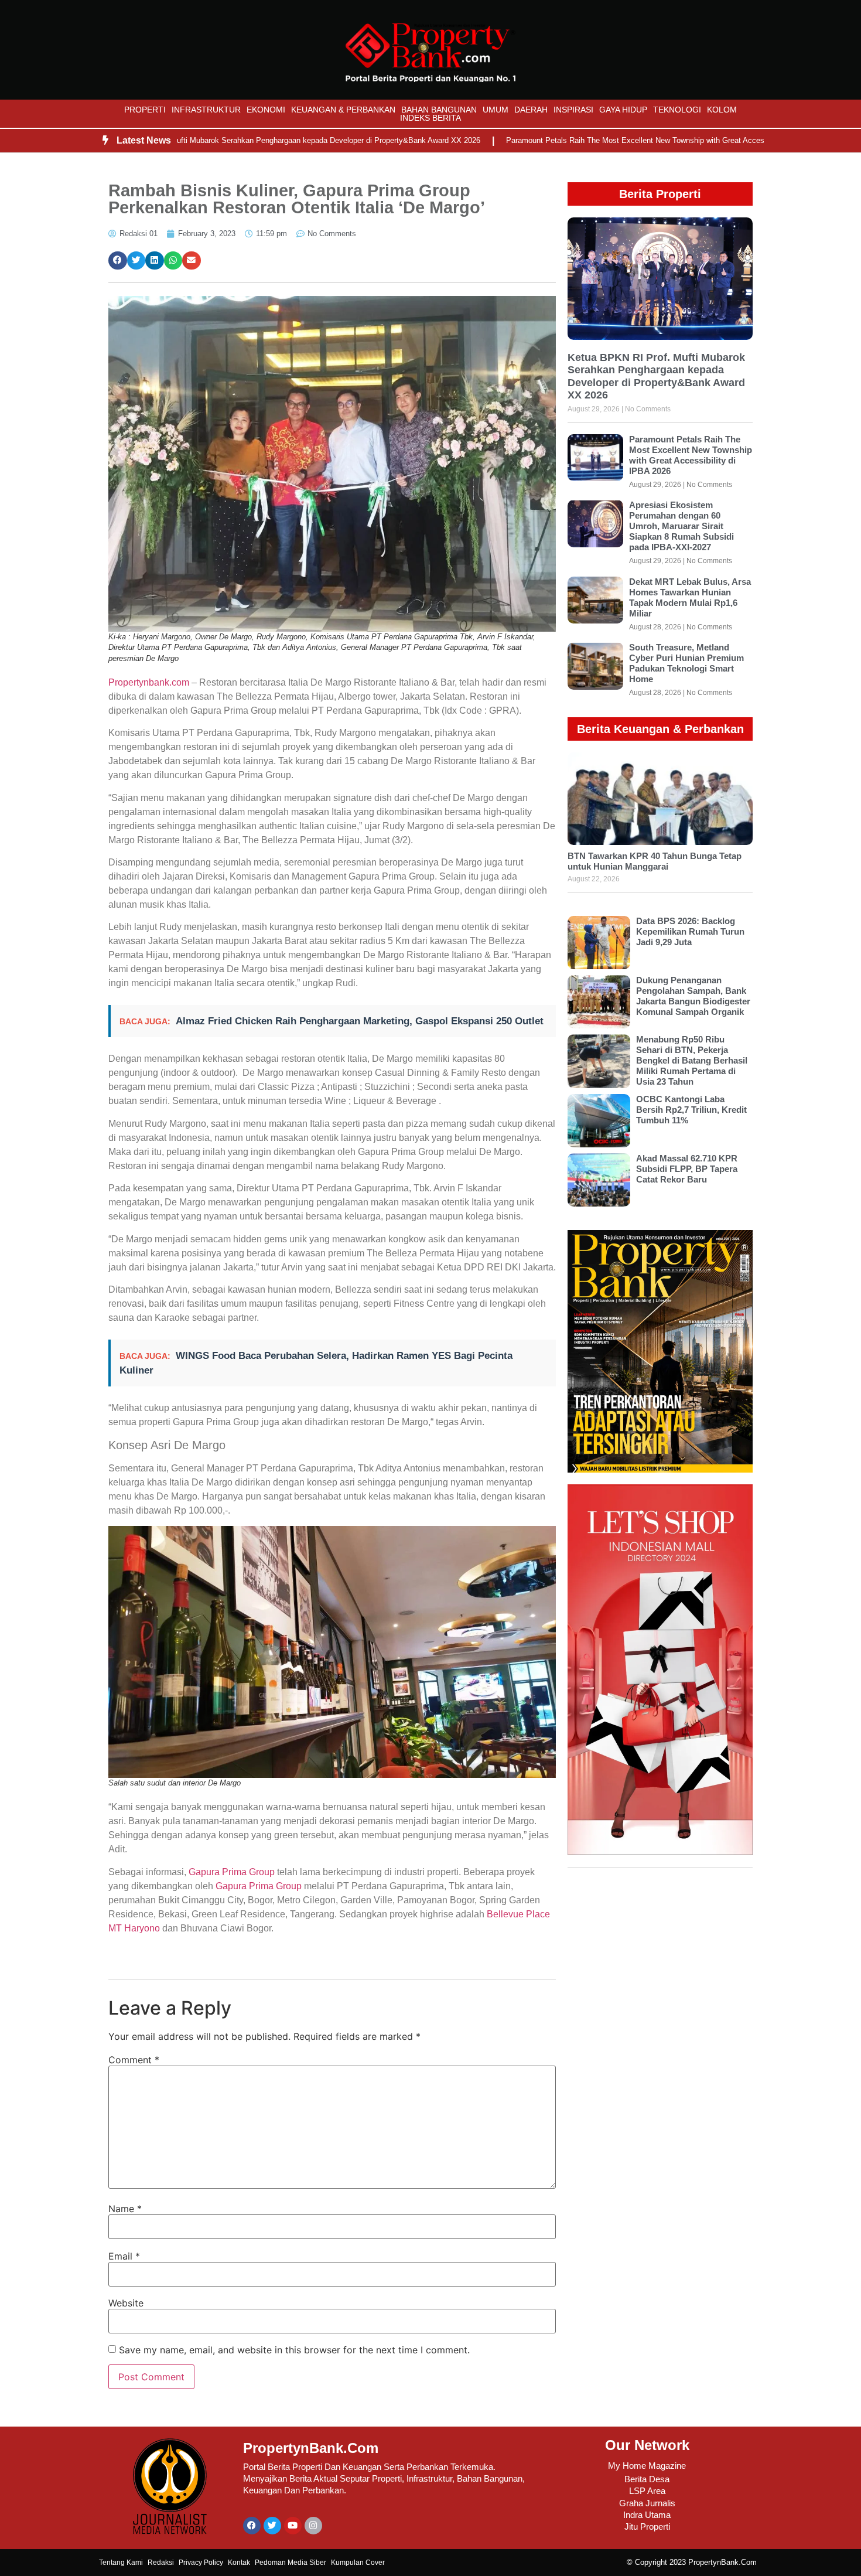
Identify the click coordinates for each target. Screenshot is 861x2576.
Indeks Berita (430, 118)
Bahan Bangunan (439, 110)
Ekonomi (266, 110)
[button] (118, 261)
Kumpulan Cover (358, 2563)
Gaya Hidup (623, 110)
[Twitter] (272, 2526)
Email (124, 2256)
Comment (134, 2060)
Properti (145, 110)
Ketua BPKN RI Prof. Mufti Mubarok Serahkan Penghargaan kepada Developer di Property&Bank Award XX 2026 (225, 140)
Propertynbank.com (149, 682)
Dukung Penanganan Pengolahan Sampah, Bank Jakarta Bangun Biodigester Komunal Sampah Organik (693, 996)
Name (125, 2209)
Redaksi (161, 2563)
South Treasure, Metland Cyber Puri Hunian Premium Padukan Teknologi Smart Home (686, 663)
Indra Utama (647, 2515)
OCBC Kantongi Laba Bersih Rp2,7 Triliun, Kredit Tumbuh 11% (691, 1110)
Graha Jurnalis (647, 2503)
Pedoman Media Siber (291, 2563)
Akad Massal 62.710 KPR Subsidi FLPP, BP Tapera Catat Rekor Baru (687, 1169)
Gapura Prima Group (232, 1872)
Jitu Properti (647, 2526)
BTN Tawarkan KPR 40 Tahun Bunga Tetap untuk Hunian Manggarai (655, 861)
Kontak (239, 2563)
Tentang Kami (121, 2563)
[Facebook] (252, 2526)
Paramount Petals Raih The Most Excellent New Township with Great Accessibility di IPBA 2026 (607, 140)
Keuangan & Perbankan (343, 110)
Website (126, 2303)
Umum (496, 110)
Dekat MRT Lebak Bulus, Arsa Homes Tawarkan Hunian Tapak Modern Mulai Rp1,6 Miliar (690, 597)
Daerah (531, 110)
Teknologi (677, 110)
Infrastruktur (206, 110)
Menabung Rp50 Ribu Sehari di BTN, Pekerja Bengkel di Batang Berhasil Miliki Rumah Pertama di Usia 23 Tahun (692, 1060)
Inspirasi (573, 110)
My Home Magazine (647, 2466)
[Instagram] (313, 2526)
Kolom (722, 110)
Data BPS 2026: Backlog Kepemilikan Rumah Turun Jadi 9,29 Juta (690, 931)
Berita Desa (647, 2479)
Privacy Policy (201, 2563)
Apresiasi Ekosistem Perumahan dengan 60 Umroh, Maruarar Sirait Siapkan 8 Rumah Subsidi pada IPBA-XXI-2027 (681, 526)
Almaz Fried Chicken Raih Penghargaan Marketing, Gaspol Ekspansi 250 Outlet (360, 1021)
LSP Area (647, 2491)
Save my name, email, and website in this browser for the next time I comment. (294, 2350)
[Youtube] (293, 2526)
